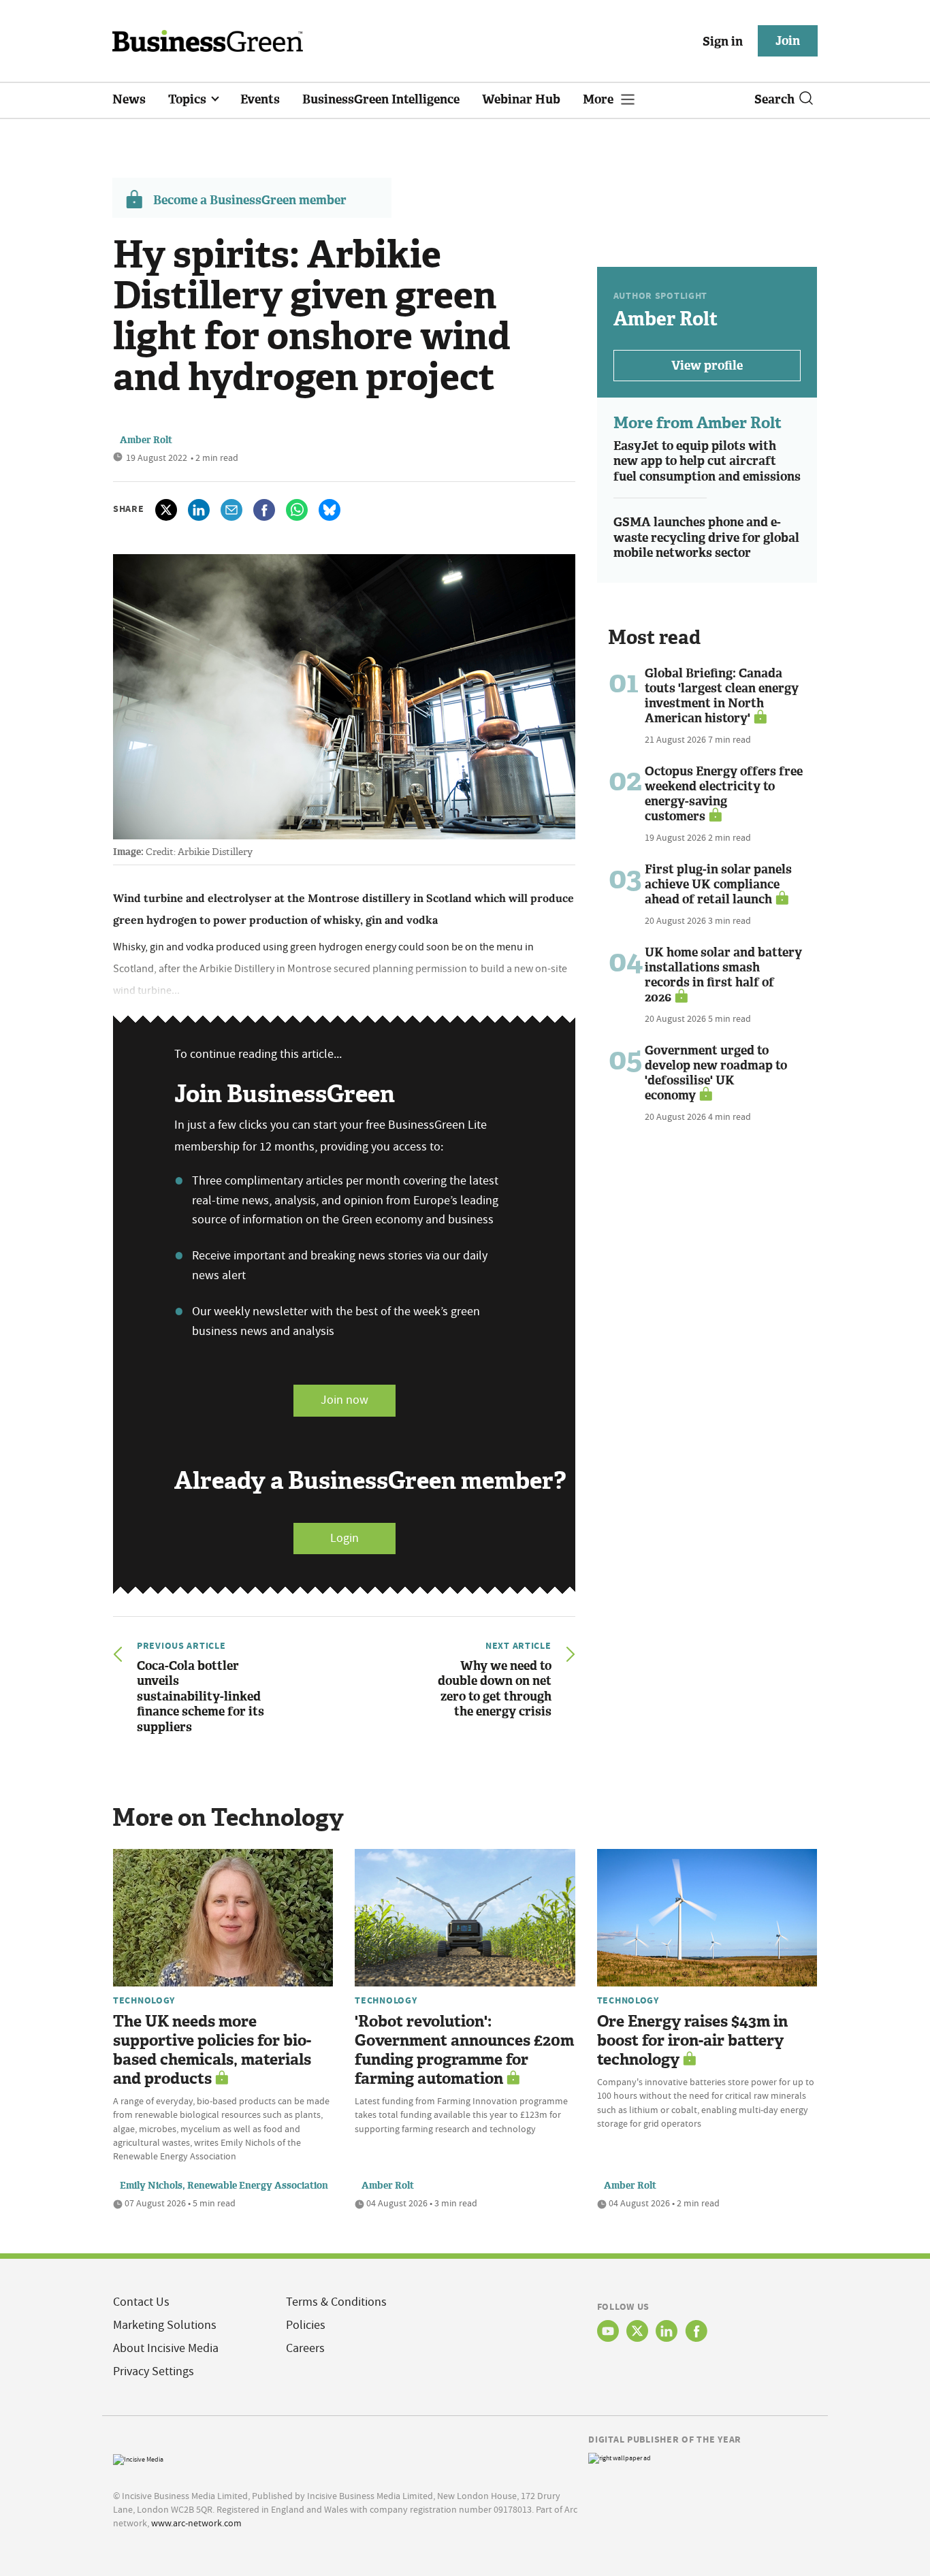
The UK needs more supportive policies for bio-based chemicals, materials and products (212, 2050)
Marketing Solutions (165, 2325)
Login (344, 1538)
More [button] (599, 99)
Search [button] (774, 99)
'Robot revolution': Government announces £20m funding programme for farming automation (464, 2050)
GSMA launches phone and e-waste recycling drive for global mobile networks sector (706, 537)
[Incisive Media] (138, 2458)
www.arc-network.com (196, 2523)
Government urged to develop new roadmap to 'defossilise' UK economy (716, 1073)
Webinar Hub (521, 99)
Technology (144, 2000)
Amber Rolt (146, 440)
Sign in (723, 42)
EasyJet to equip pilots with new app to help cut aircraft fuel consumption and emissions (707, 461)
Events (260, 99)
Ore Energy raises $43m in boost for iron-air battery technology (692, 2041)
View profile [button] (707, 366)
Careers (305, 2348)
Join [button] (788, 41)
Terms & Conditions (336, 2302)
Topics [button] (189, 99)
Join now (344, 1400)
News (129, 99)
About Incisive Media (166, 2348)
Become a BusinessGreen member (250, 200)
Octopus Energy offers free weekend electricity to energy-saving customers (724, 794)
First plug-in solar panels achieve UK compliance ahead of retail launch (718, 884)
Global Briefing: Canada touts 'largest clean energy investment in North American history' (722, 696)
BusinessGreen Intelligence (381, 99)
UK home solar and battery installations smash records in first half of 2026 (723, 975)
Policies (306, 2325)
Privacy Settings (154, 2371)
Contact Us (141, 2302)
